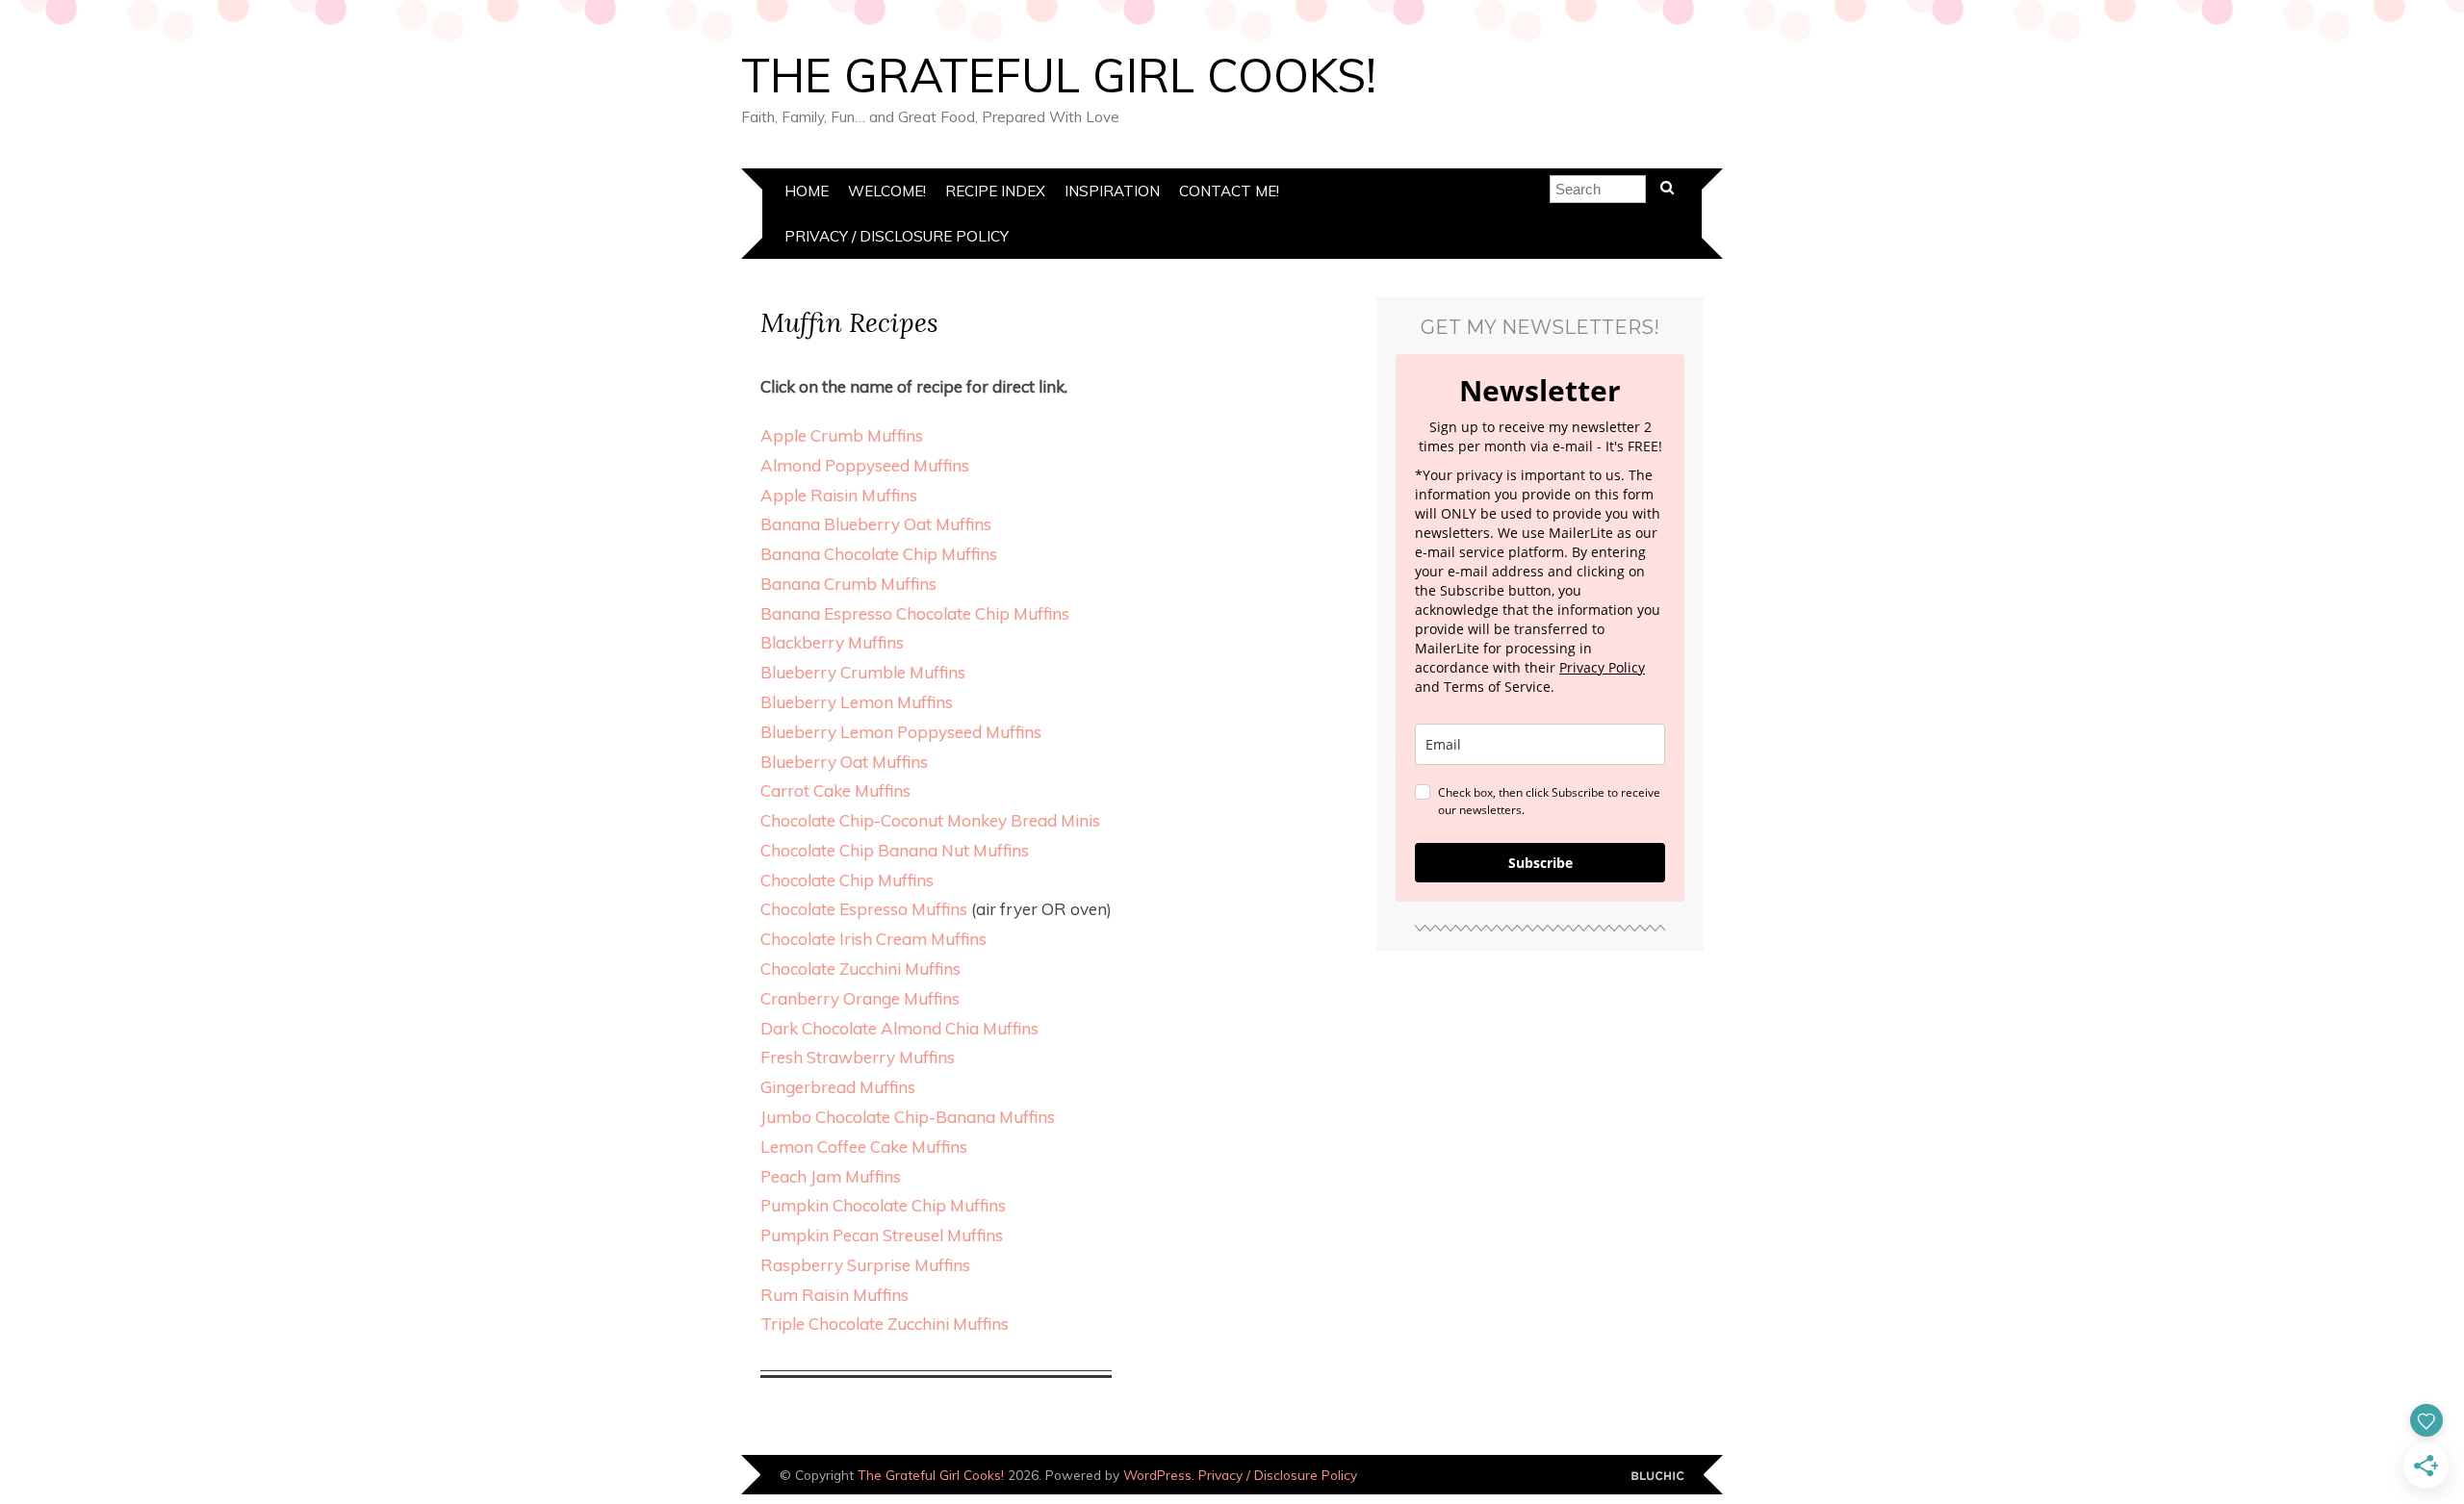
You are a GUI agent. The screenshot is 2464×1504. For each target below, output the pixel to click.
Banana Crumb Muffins (848, 584)
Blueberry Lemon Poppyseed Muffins (901, 732)
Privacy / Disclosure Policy (897, 236)
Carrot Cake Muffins (835, 790)
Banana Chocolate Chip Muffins (879, 554)
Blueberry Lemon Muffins (857, 702)
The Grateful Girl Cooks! (1059, 75)
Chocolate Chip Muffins (847, 880)
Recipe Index (995, 191)
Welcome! (887, 191)
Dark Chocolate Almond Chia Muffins (899, 1028)
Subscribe (1540, 863)
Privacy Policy (1602, 667)
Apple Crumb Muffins (842, 435)
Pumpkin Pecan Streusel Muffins (882, 1235)
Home (807, 191)
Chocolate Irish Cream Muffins (873, 939)
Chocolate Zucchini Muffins (860, 969)
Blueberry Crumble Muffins (863, 672)
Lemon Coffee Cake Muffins (864, 1147)
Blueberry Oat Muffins (844, 762)
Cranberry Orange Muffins (860, 998)
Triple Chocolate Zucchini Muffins (885, 1324)
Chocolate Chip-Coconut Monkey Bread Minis (930, 820)
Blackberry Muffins (832, 642)
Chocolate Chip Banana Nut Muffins (895, 850)
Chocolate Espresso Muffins (864, 909)
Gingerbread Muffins (838, 1087)
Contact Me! (1229, 191)
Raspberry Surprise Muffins (865, 1265)
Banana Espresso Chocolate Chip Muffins (915, 613)
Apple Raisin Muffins (839, 495)
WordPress (1157, 1475)
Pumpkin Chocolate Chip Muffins (883, 1205)
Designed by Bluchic (1658, 1477)
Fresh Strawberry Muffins (858, 1057)
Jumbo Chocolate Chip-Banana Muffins (908, 1117)
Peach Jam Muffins (831, 1176)
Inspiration (1112, 191)
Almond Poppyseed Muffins (865, 465)
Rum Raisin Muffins (834, 1295)
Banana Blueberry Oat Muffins (876, 524)
